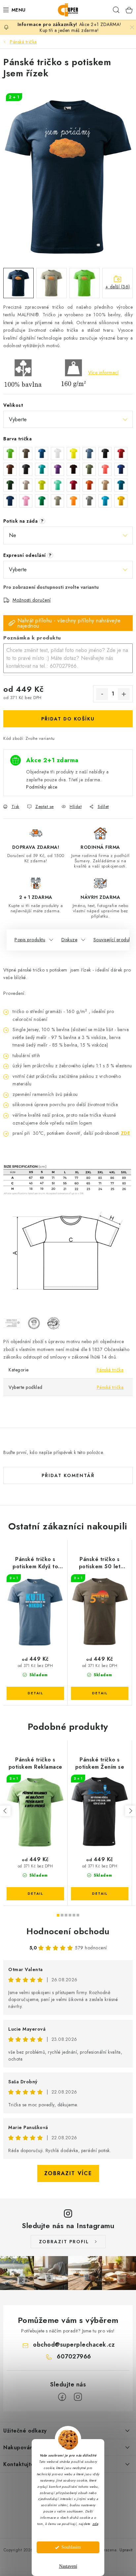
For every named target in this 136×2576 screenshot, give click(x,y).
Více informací (103, 373)
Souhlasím (71, 2547)
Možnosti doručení (32, 600)
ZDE (126, 1133)
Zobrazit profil (64, 2242)
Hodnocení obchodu (68, 1931)
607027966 (74, 2356)
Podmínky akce (42, 787)
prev (5, 1811)
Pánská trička (110, 1370)
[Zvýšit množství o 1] (124, 694)
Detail (35, 1693)
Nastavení (68, 2566)
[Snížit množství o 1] (102, 694)
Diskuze (69, 940)
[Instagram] (78, 2397)
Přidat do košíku (68, 719)
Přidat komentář (68, 1475)
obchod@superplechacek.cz (74, 2345)
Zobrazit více (68, 2173)
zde (95, 2524)
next (130, 1811)
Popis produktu (30, 940)
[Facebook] (62, 2397)
